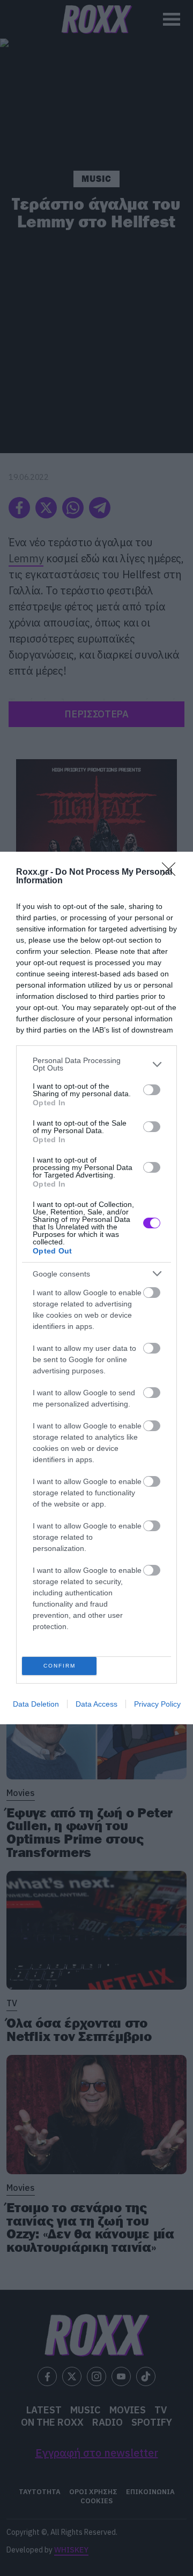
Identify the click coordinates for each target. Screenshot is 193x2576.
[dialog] (96, 1288)
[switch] (152, 1090)
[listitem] (96, 1064)
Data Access (96, 1704)
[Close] (172, 873)
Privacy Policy (157, 1704)
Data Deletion (36, 1704)
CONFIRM (60, 1666)
